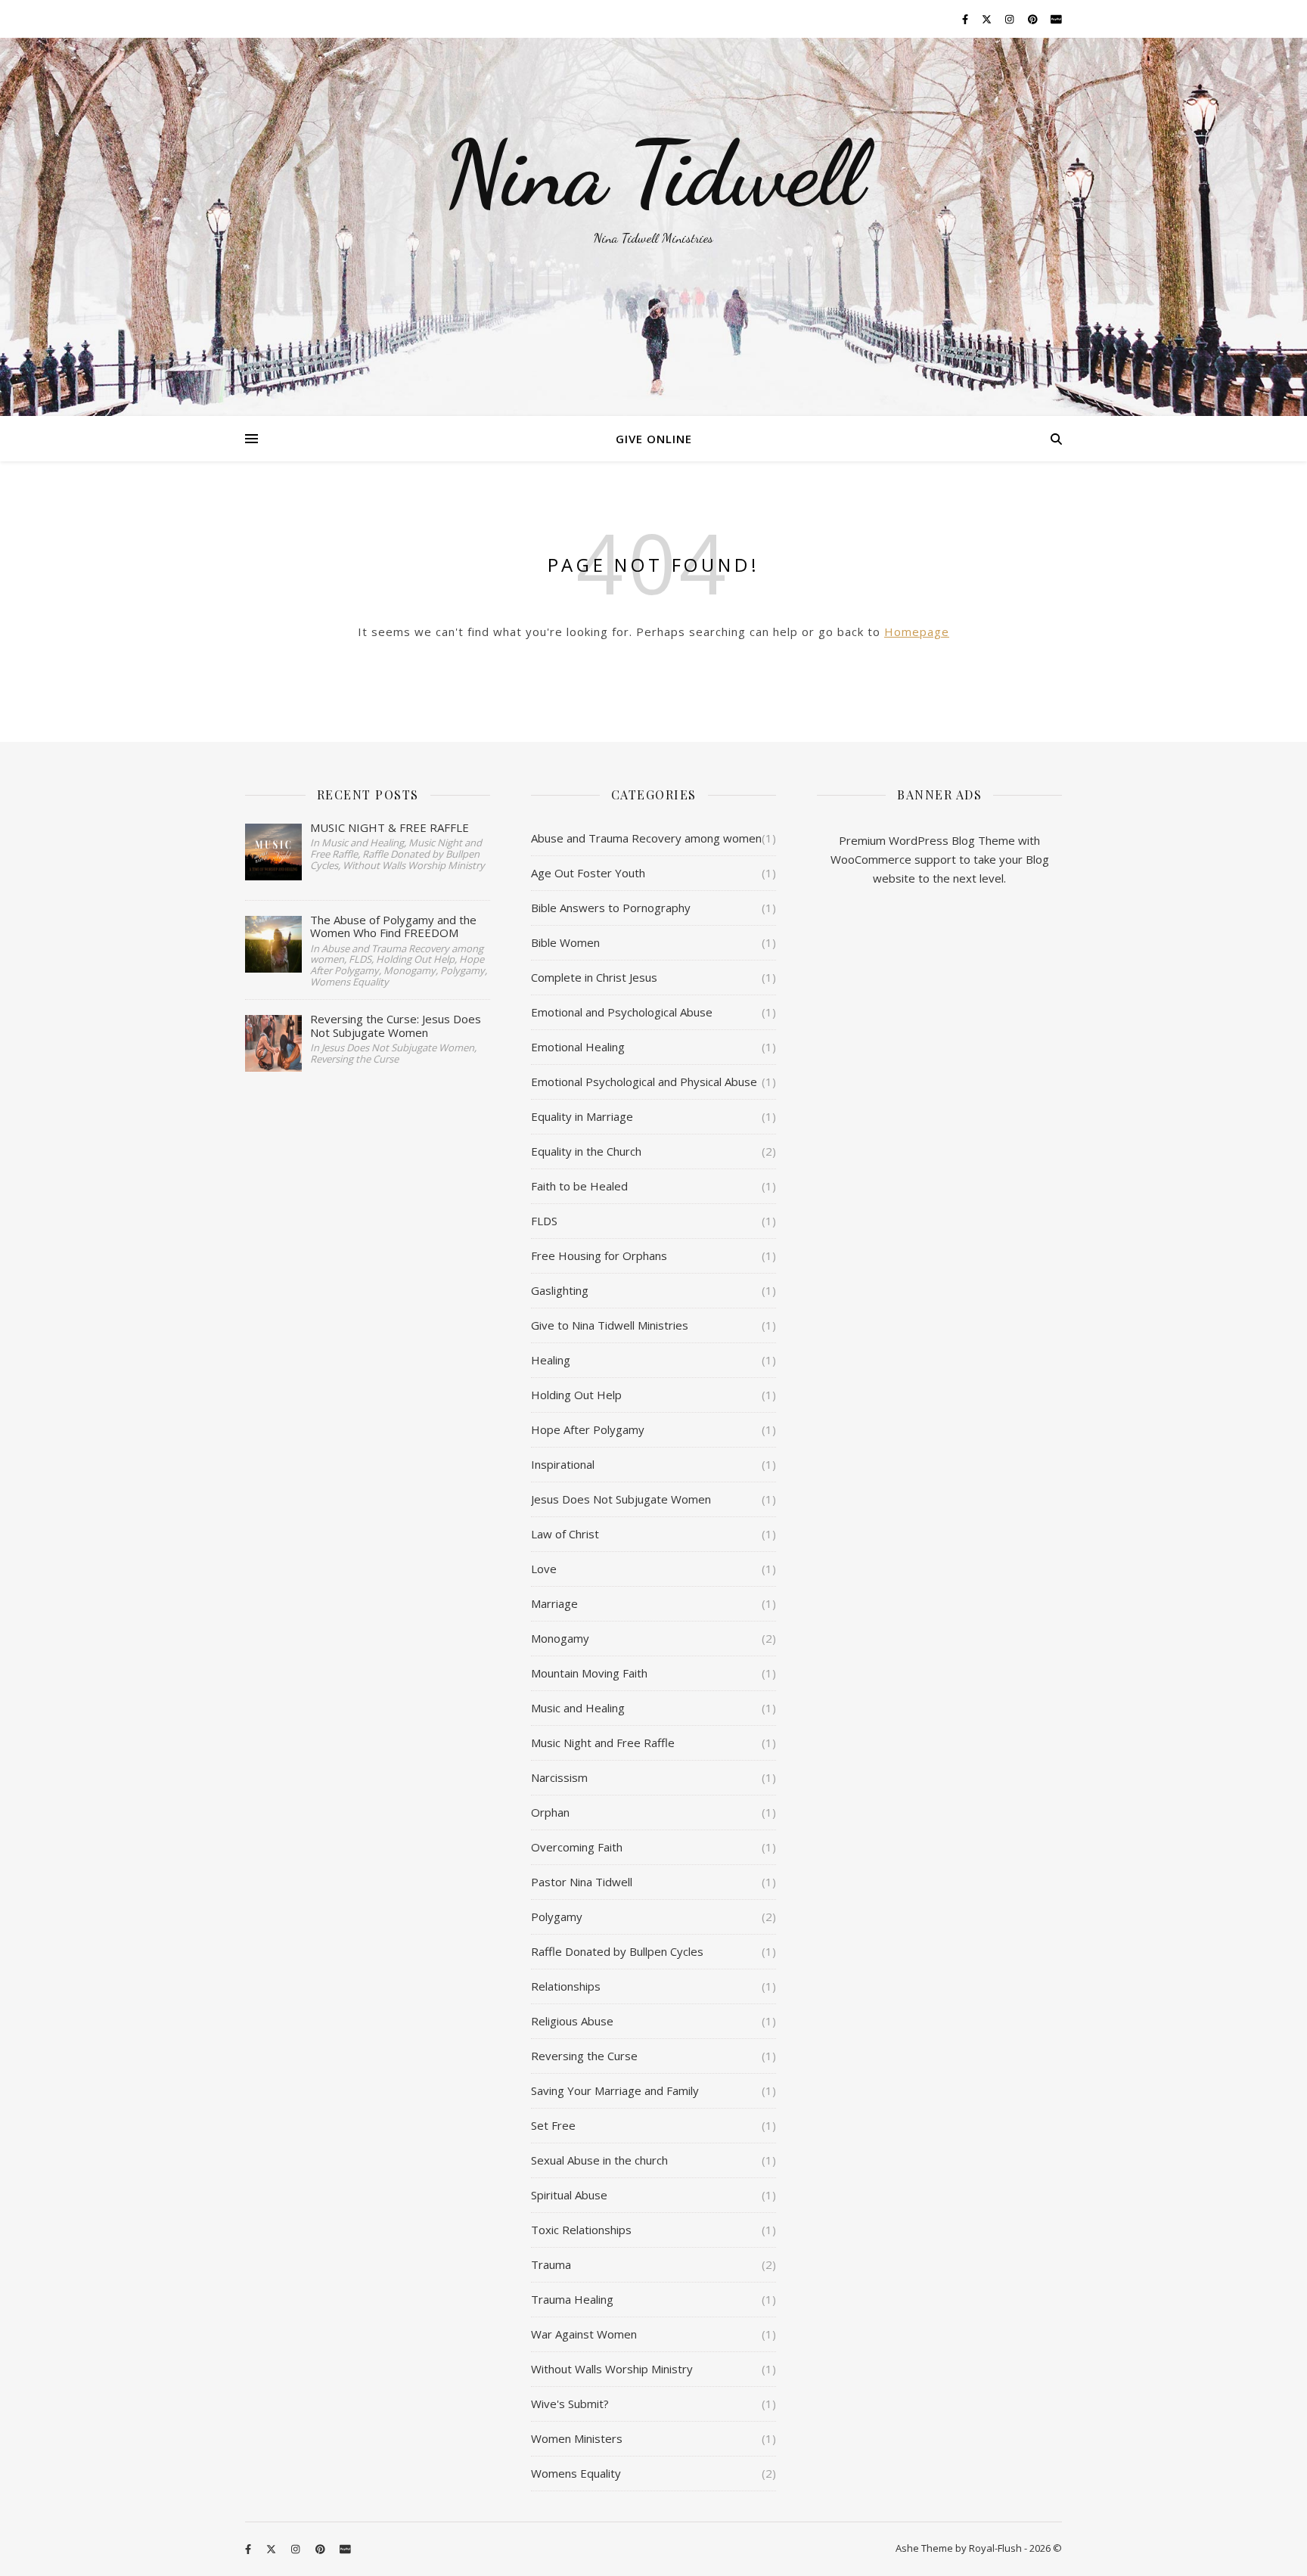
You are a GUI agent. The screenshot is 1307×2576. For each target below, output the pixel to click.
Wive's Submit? (570, 2404)
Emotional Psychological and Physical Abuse (644, 1082)
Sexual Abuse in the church (599, 2160)
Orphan (550, 1812)
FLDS (544, 1221)
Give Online (654, 439)
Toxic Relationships (581, 2230)
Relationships (566, 1986)
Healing (551, 1360)
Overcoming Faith (577, 1847)
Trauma (551, 2264)
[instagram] (1011, 19)
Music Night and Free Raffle (603, 1743)
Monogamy (560, 1638)
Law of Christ (565, 1534)
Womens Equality (576, 2473)
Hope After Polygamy (588, 1429)
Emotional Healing (578, 1047)
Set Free (553, 2125)
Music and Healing (578, 1708)
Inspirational (563, 1464)
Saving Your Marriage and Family (615, 2090)
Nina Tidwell (653, 174)
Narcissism (559, 1777)
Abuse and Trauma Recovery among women (646, 838)
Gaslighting (560, 1290)
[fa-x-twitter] (988, 19)
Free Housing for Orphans (599, 1255)
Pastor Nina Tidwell (582, 1882)
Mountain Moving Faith (589, 1673)
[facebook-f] (966, 19)
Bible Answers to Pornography (611, 908)
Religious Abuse (572, 2021)
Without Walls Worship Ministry (612, 2369)
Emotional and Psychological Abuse (622, 1012)
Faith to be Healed (579, 1186)
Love (544, 1569)
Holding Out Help (576, 1395)
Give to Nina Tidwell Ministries (610, 1325)
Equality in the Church (586, 1151)
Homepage (917, 632)
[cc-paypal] (1056, 19)
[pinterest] (1034, 19)
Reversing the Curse (584, 2056)
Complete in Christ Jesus (594, 977)
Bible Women (565, 942)
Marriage (554, 1603)
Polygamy (557, 1916)
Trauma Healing (572, 2299)
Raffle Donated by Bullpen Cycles (617, 1951)
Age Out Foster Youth (588, 873)
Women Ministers (577, 2438)
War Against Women (584, 2334)
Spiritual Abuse (569, 2195)
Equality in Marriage (582, 1116)
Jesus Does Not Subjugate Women (621, 1499)
